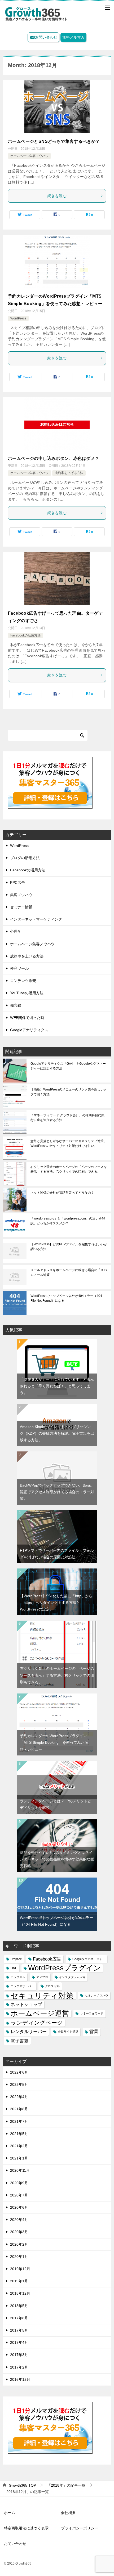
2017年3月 (19, 2355)
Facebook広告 (47, 1959)
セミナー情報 (21, 907)
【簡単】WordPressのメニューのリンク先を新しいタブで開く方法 (69, 1092)
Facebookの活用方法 (25, 635)
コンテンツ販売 (23, 981)
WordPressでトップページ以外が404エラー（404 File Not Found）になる (66, 1298)
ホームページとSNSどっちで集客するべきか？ (54, 141)
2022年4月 (19, 2097)
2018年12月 (20, 2293)
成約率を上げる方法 (69, 473)
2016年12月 (20, 2379)
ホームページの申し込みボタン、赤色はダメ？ (54, 458)
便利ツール (19, 968)
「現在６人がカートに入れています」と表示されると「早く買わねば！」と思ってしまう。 (57, 1386)
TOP (22, 2485)
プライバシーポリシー (80, 2528)
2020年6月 (19, 2207)
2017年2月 (19, 2367)
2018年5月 (19, 2306)
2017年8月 (19, 2318)
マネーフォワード (92, 2013)
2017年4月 (19, 2342)
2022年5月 (19, 2084)
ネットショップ (26, 2005)
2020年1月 (19, 2257)
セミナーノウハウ (97, 1995)
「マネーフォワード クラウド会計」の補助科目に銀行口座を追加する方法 (67, 1118)
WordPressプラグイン (64, 1968)
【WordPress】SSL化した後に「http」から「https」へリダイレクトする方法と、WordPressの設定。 (56, 1603)
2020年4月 (19, 2220)
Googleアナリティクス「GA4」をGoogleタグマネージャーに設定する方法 (68, 1066)
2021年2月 (19, 2146)
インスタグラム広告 (72, 1977)
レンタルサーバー (29, 2032)
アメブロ (42, 1977)
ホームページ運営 (40, 2014)
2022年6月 (19, 2072)
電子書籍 (20, 2041)
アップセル (18, 1977)
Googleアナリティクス (29, 1030)
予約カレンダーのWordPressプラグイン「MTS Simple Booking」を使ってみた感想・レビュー (54, 1742)
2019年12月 (20, 2269)
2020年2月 (19, 2244)
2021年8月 (19, 2109)
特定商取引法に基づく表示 (26, 2528)
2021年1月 (19, 2158)
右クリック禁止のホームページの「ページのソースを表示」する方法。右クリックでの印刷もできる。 (69, 1169)
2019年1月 (19, 2281)
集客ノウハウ (21, 895)
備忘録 (16, 1005)
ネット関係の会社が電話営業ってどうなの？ (62, 1193)
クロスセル (52, 1986)
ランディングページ (37, 2023)
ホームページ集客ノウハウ (29, 156)
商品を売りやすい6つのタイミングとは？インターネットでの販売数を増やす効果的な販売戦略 (57, 1859)
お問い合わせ (46, 37)
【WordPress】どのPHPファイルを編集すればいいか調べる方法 (69, 1247)
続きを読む (57, 196)
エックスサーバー (22, 1986)
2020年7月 (19, 2195)
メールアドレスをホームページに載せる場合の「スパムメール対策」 (69, 1272)
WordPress (18, 318)
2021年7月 (19, 2121)
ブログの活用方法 (25, 858)
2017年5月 (19, 2330)
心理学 (16, 931)
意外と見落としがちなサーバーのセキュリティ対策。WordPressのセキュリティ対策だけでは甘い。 (69, 1143)
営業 (94, 2032)
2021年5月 (19, 2134)
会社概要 (68, 2513)
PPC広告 (17, 883)
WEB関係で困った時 (27, 1018)
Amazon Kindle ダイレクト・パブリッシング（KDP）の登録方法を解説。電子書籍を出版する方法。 (57, 1433)
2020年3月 (19, 2232)
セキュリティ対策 (42, 1996)
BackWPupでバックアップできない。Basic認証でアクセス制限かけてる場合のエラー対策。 (57, 1492)
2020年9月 (19, 2183)
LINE (14, 1968)
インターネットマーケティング (36, 919)
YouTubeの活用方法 (27, 993)
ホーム (10, 2513)
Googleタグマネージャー (89, 1959)
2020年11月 (20, 2170)
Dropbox (16, 1959)
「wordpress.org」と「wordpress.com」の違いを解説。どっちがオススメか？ (68, 1221)
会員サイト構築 (68, 2032)
